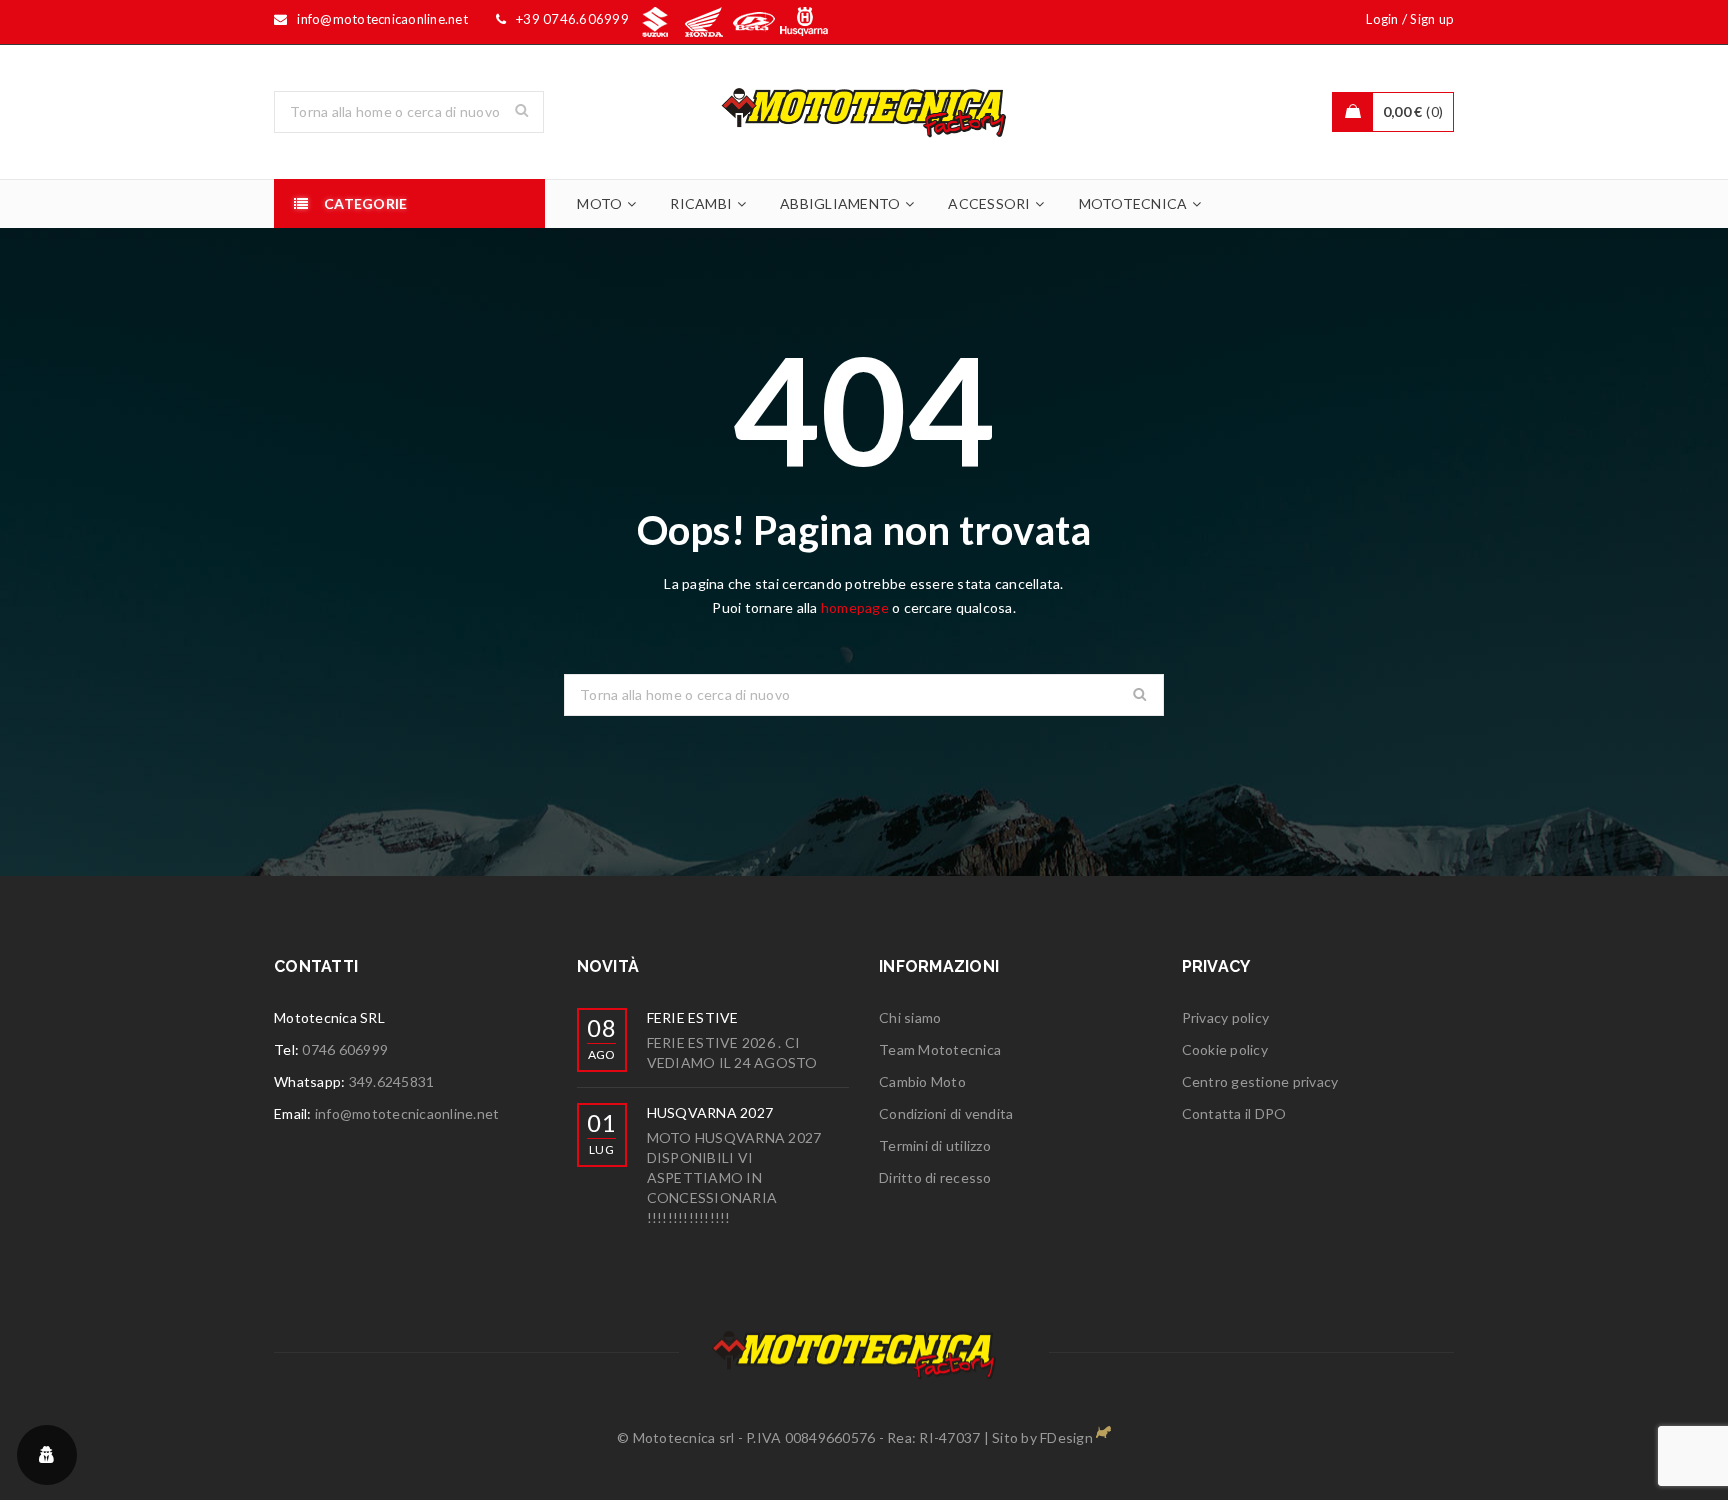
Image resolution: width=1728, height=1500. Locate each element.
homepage (855, 607)
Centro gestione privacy (1260, 1081)
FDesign (1066, 1437)
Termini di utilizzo (935, 1145)
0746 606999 (345, 1049)
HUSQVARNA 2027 (710, 1112)
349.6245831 (392, 1081)
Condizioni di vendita (946, 1113)
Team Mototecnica (940, 1049)
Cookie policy (1225, 1049)
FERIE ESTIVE (693, 1017)
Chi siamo (910, 1017)
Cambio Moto (922, 1081)
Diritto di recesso (935, 1177)
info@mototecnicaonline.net (407, 1113)
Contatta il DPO (1234, 1113)
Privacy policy (1226, 1017)
